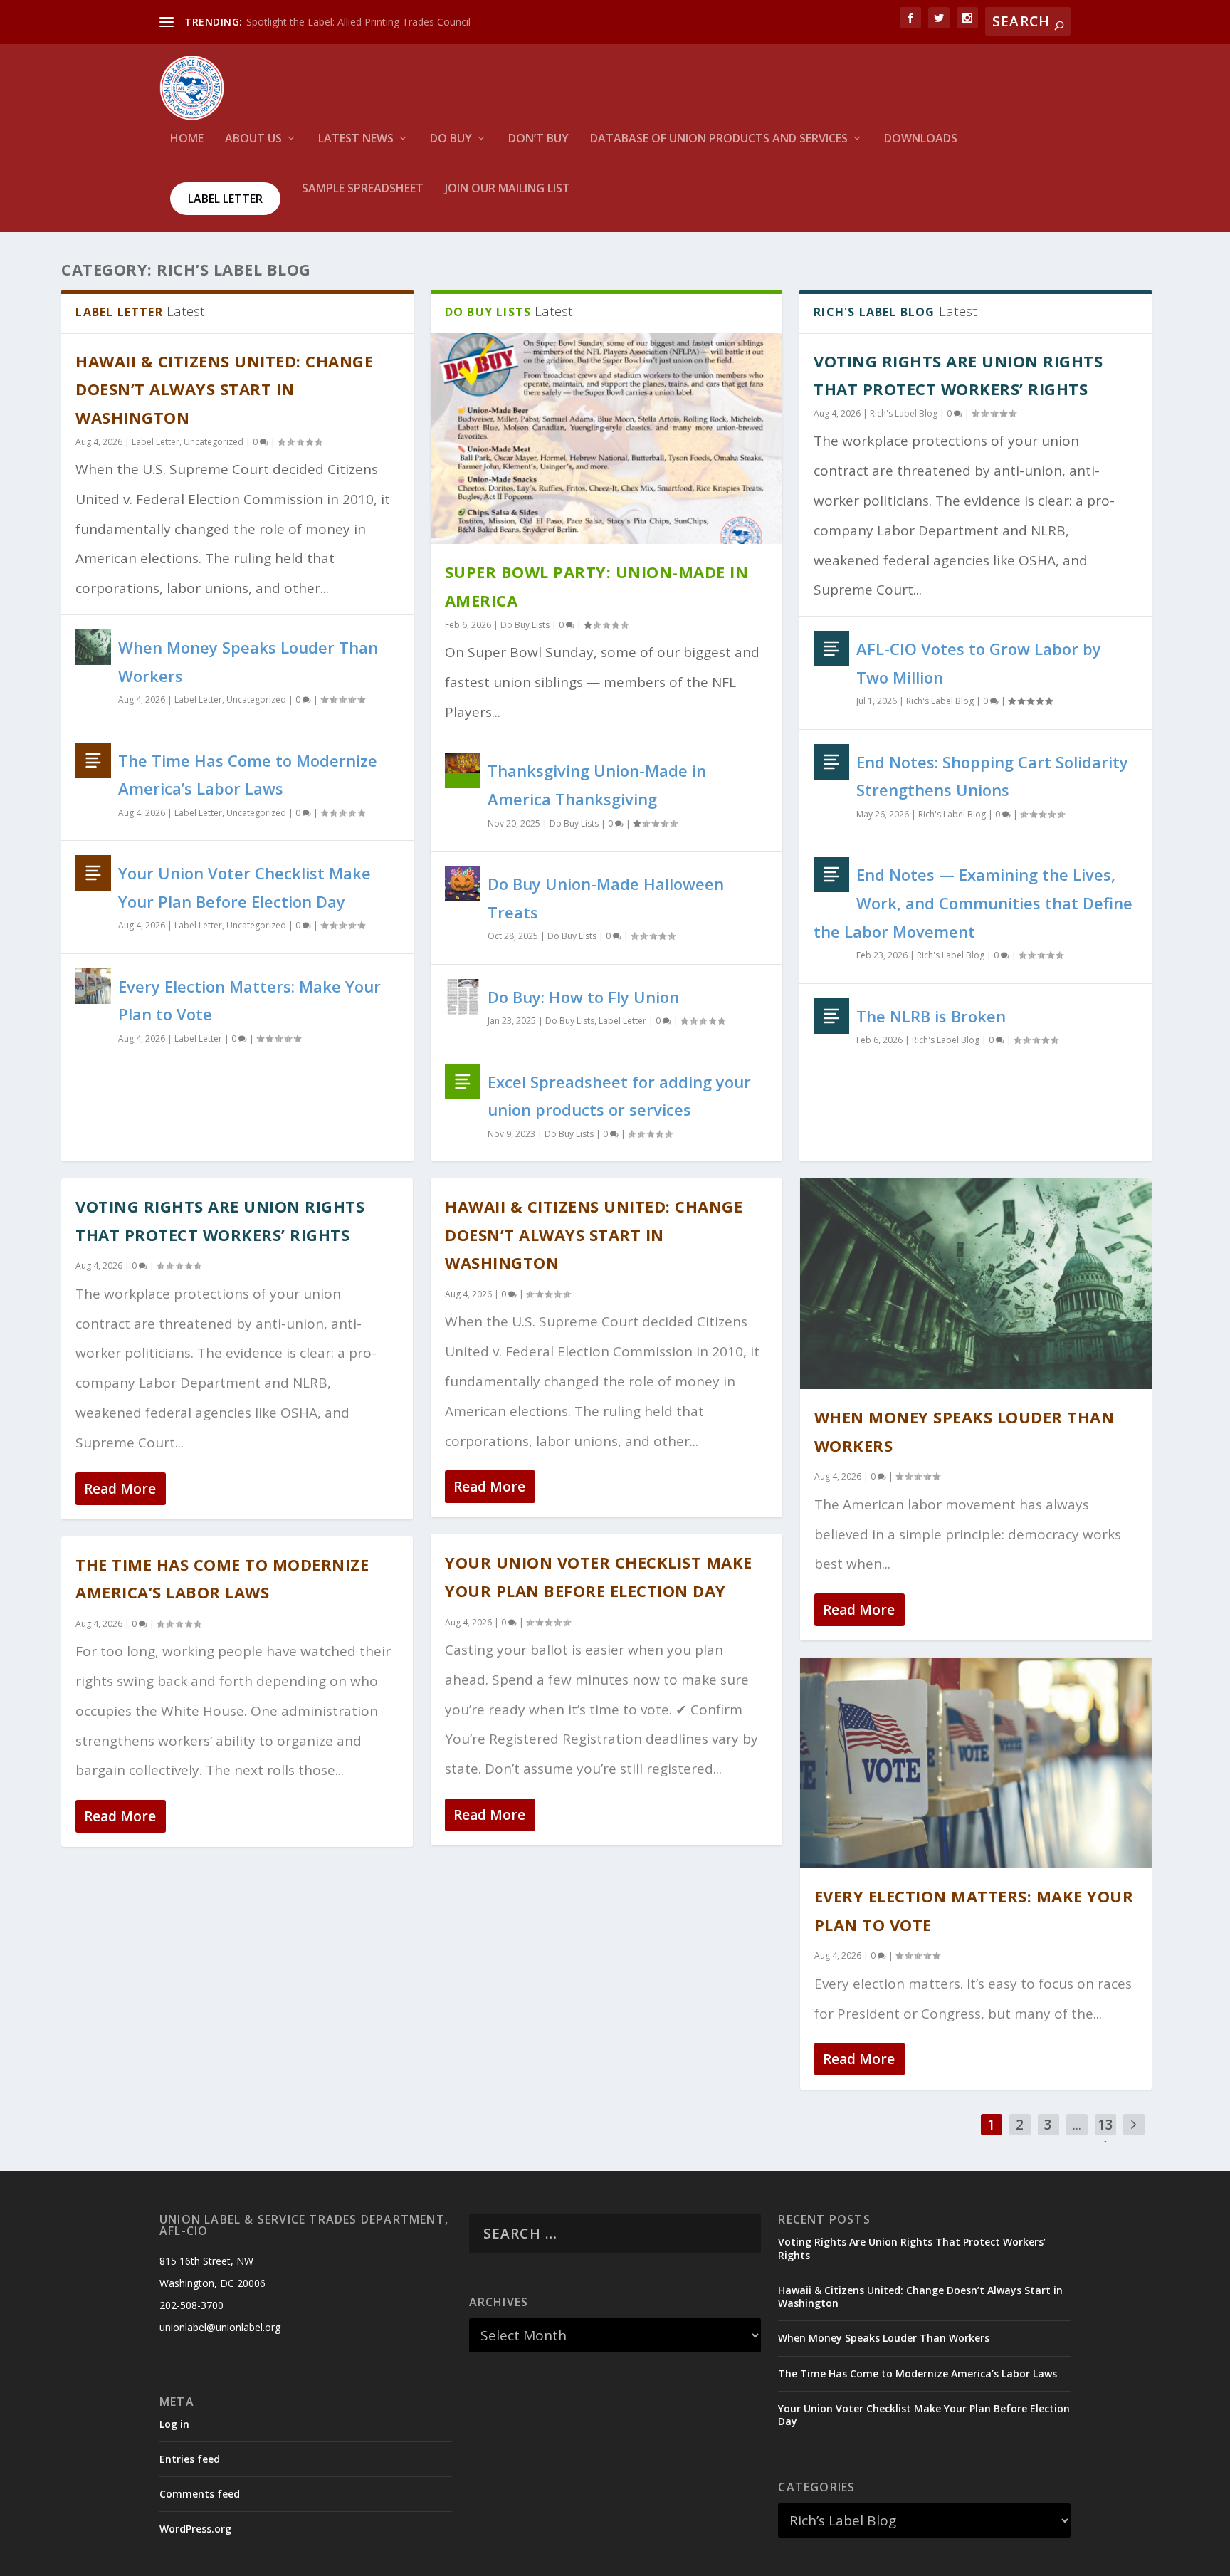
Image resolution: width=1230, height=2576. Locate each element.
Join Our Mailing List (508, 189)
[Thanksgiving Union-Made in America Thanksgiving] (463, 770)
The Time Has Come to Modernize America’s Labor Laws (918, 2373)
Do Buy (451, 139)
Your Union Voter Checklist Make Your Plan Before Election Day (924, 2415)
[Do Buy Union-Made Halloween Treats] (463, 884)
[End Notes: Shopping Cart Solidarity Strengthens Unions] (831, 762)
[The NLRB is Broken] (831, 1016)
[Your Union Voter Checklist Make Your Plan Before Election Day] (93, 873)
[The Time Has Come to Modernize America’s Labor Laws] (93, 760)
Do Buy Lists (525, 625)
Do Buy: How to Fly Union (583, 997)
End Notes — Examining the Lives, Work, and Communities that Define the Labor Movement (973, 902)
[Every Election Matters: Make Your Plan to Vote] (93, 986)
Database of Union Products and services (719, 139)
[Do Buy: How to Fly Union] (463, 997)
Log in (174, 2424)
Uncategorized (214, 442)
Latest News (356, 139)
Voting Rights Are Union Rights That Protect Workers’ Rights (912, 2248)
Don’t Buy (538, 139)
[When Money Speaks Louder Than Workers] (93, 647)
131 (1105, 2135)
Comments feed (200, 2494)
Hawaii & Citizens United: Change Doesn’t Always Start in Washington (224, 389)
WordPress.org (195, 2529)
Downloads (921, 139)
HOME (187, 139)
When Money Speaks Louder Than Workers (884, 2338)
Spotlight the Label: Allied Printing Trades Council (358, 22)
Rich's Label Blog (904, 413)
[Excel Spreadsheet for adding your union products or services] (463, 1082)
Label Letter (225, 199)
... (1077, 2125)
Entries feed (190, 2459)
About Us (253, 139)
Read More (120, 1489)
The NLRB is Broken (931, 1016)
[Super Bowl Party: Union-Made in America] (606, 439)
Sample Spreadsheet (363, 189)
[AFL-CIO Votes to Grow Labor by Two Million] (831, 649)
